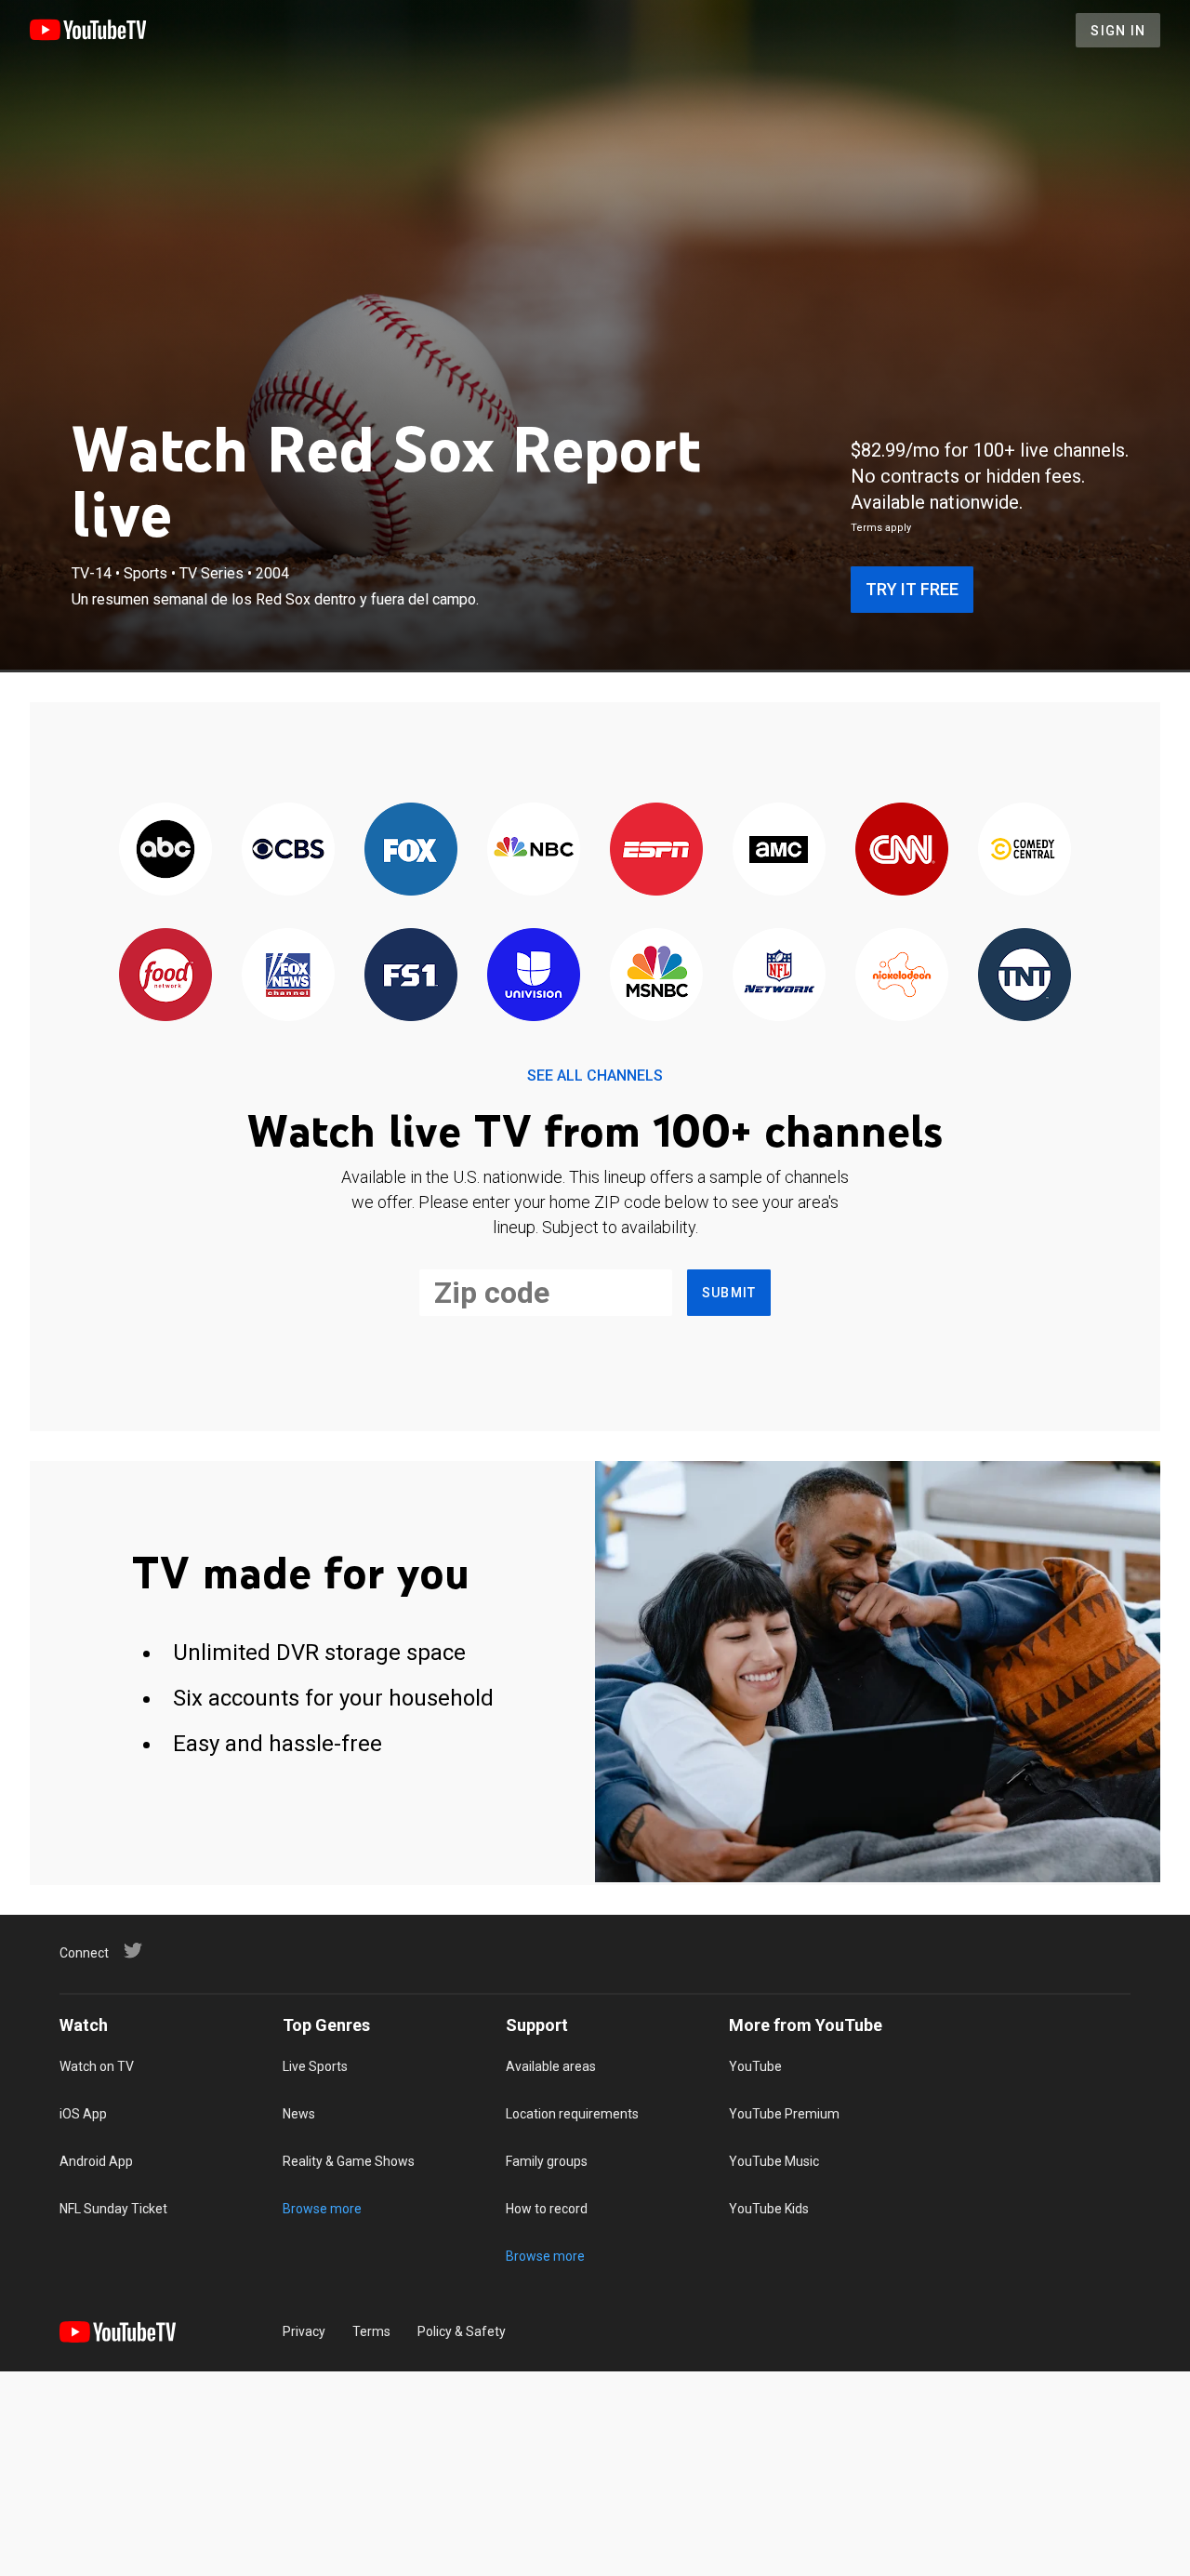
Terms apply (881, 528)
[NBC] (534, 850)
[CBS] (288, 850)
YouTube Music (774, 2161)
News (299, 2114)
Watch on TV (97, 2066)
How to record (547, 2209)
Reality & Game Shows (349, 2161)
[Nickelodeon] (902, 976)
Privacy (304, 2331)
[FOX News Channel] (288, 976)
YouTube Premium (784, 2114)
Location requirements (572, 2114)
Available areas (551, 2066)
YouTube (755, 2066)
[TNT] (1025, 976)
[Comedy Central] (1025, 850)
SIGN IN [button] (1118, 31)
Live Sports (315, 2066)
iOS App (83, 2114)
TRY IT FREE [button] (912, 589)
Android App (96, 2161)
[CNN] (902, 850)
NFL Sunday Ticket (113, 2209)
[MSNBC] (656, 976)
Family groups (547, 2161)
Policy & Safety (462, 2331)
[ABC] (165, 850)
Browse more (322, 2209)
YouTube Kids (769, 2209)
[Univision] (534, 976)
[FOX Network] (411, 850)
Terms (371, 2331)
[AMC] (779, 850)
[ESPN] (656, 850)
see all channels (595, 1076)
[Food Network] (165, 976)
